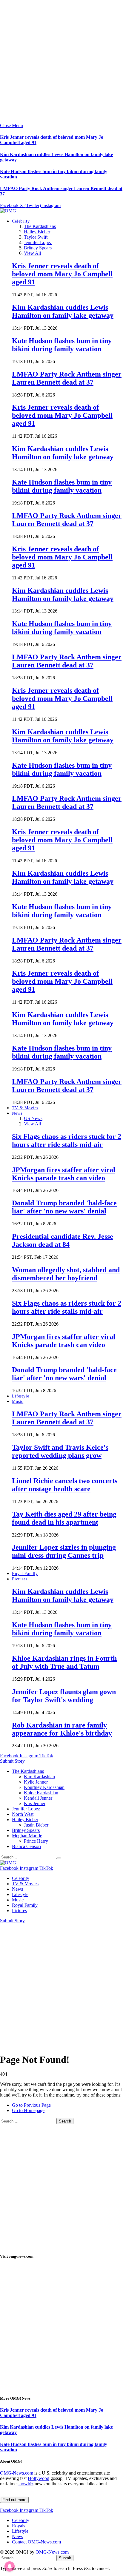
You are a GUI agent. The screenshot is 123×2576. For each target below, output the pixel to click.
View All (32, 253)
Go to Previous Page (31, 2105)
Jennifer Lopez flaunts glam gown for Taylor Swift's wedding (64, 1696)
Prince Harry (36, 1841)
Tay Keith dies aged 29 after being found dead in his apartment (64, 1518)
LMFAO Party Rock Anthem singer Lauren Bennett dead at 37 (67, 378)
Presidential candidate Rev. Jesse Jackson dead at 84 (63, 1240)
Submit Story (12, 1761)
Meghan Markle (27, 1836)
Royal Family (25, 1574)
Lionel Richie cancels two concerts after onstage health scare (65, 1485)
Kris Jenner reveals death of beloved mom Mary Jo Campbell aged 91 (62, 274)
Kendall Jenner (38, 1798)
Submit (65, 2558)
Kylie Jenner (36, 1782)
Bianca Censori (26, 1846)
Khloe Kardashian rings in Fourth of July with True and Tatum (64, 1662)
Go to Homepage (28, 2110)
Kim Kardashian (39, 1777)
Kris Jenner (35, 1803)
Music (18, 1402)
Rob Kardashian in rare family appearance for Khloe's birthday (62, 1729)
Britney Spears (38, 248)
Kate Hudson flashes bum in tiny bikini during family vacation (62, 345)
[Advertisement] (61, 61)
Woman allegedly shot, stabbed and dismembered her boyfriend (66, 1274)
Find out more (14, 2500)
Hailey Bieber (37, 232)
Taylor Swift (36, 237)
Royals (19, 2526)
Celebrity (21, 221)
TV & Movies (25, 1108)
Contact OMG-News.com (36, 2542)
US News (33, 1118)
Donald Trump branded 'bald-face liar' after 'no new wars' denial (64, 1207)
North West (23, 1814)
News (17, 1113)
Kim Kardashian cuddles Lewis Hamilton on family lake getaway (63, 311)
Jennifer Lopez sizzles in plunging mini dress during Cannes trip (64, 1551)
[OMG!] (9, 211)
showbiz (26, 2484)
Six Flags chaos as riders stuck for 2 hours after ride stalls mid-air (67, 1140)
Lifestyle (21, 1396)
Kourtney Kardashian (44, 1787)
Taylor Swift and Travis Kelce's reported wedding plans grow (60, 1451)
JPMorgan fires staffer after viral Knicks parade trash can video (64, 1174)
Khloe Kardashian (41, 1793)
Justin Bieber (36, 1825)
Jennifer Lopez (38, 242)
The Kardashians (40, 226)
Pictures (20, 1579)
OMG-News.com (17, 2473)
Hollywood (39, 2478)
